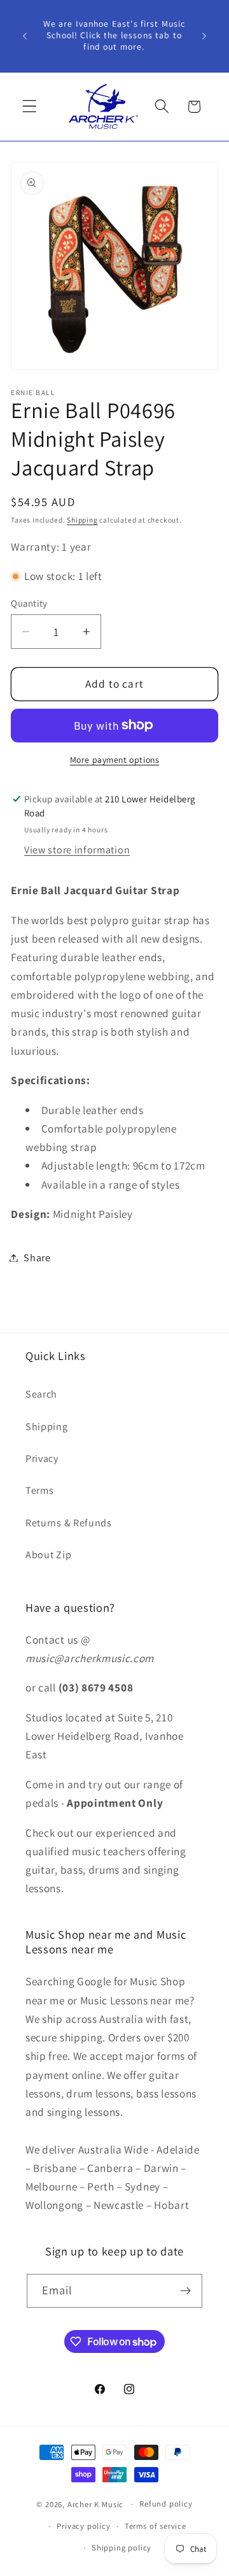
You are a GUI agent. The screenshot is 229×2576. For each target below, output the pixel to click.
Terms (39, 1490)
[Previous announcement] (25, 36)
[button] (30, 107)
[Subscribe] (186, 2291)
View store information (77, 850)
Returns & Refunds (69, 1523)
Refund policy (166, 2504)
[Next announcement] (204, 36)
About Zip (48, 1555)
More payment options (115, 760)
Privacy (42, 1458)
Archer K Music (95, 2504)
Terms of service (156, 2526)
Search (41, 1394)
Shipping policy (121, 2548)
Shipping (82, 520)
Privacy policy (83, 2526)
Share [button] (37, 1258)
